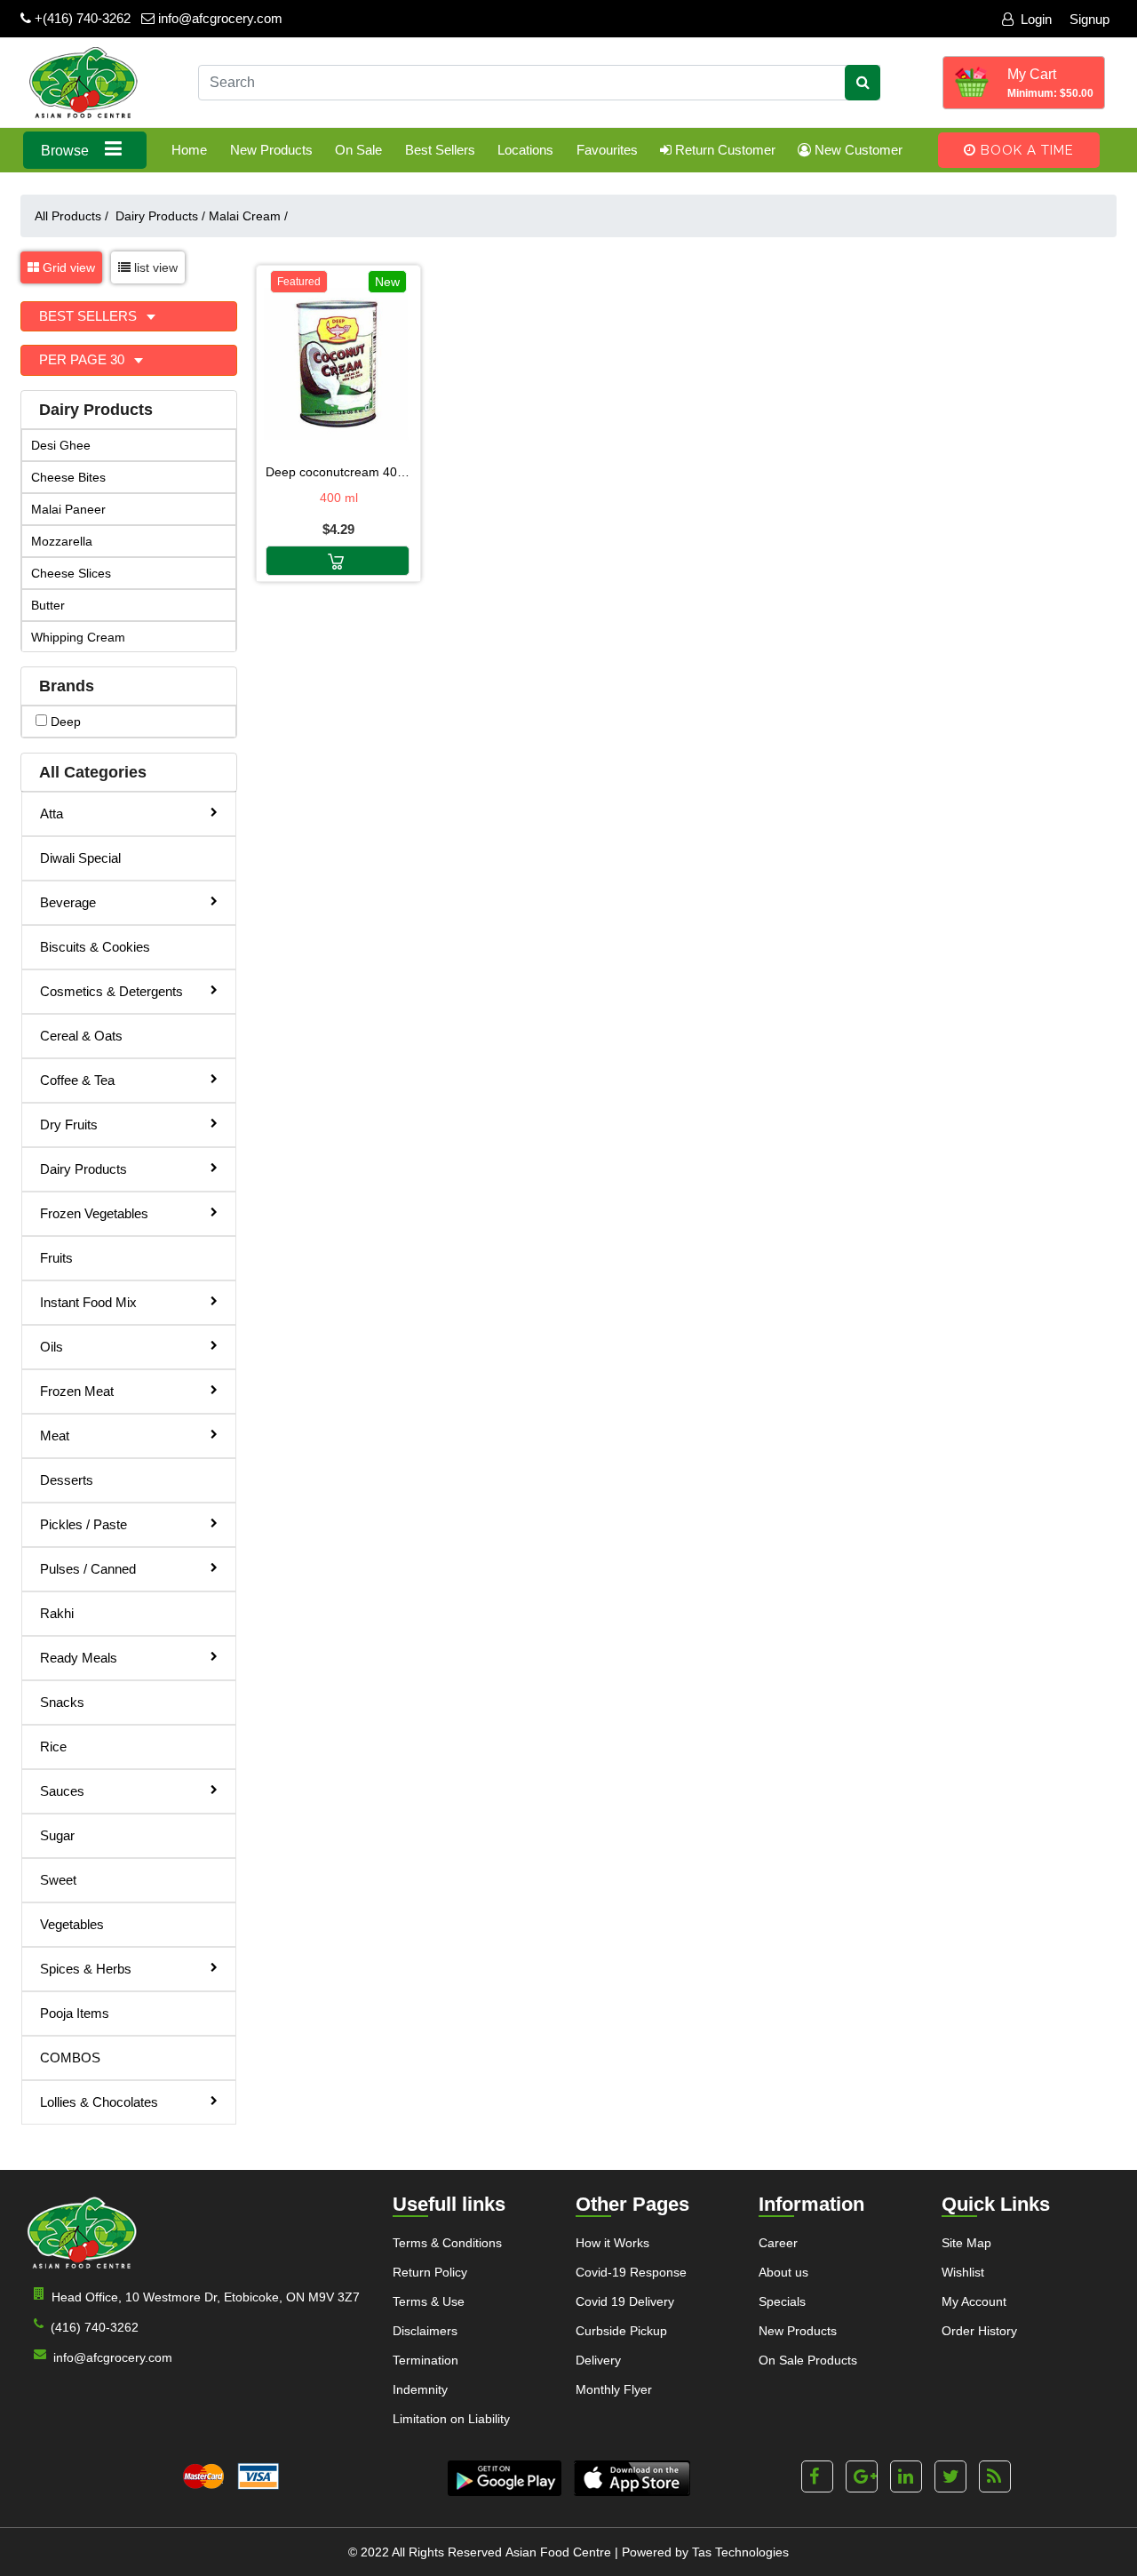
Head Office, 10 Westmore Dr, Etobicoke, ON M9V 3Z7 (206, 2297)
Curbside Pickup (621, 2331)
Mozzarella (62, 541)
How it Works (612, 2243)
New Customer (857, 150)
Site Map (966, 2243)
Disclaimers (425, 2331)
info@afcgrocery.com (219, 18)
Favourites (607, 150)
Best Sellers (440, 150)
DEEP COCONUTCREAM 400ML (338, 472)
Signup (1089, 19)
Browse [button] (67, 151)
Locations (525, 150)
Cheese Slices (71, 573)
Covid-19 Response (631, 2272)
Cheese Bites (68, 477)
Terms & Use (429, 2301)
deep (64, 722)
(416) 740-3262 (95, 2327)
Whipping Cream (78, 637)
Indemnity (420, 2389)
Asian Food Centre (558, 2552)
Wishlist (963, 2272)
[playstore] (505, 2478)
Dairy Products (160, 216)
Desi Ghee (61, 445)
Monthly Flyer (614, 2389)
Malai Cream (248, 216)
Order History (979, 2331)
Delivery (598, 2360)
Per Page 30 (83, 359)
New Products (271, 150)
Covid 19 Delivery (625, 2301)
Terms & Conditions (447, 2243)
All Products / (75, 216)
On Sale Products (808, 2360)
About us (783, 2272)
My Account (974, 2301)
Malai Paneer (68, 509)
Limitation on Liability (451, 2419)
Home (189, 150)
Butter (48, 605)
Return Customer (724, 150)
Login (1036, 19)
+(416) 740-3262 (81, 18)
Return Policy (430, 2272)
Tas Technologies (740, 2552)
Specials (782, 2301)
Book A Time (1025, 150)
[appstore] (632, 2478)
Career (778, 2243)
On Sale (358, 150)
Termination (425, 2360)
